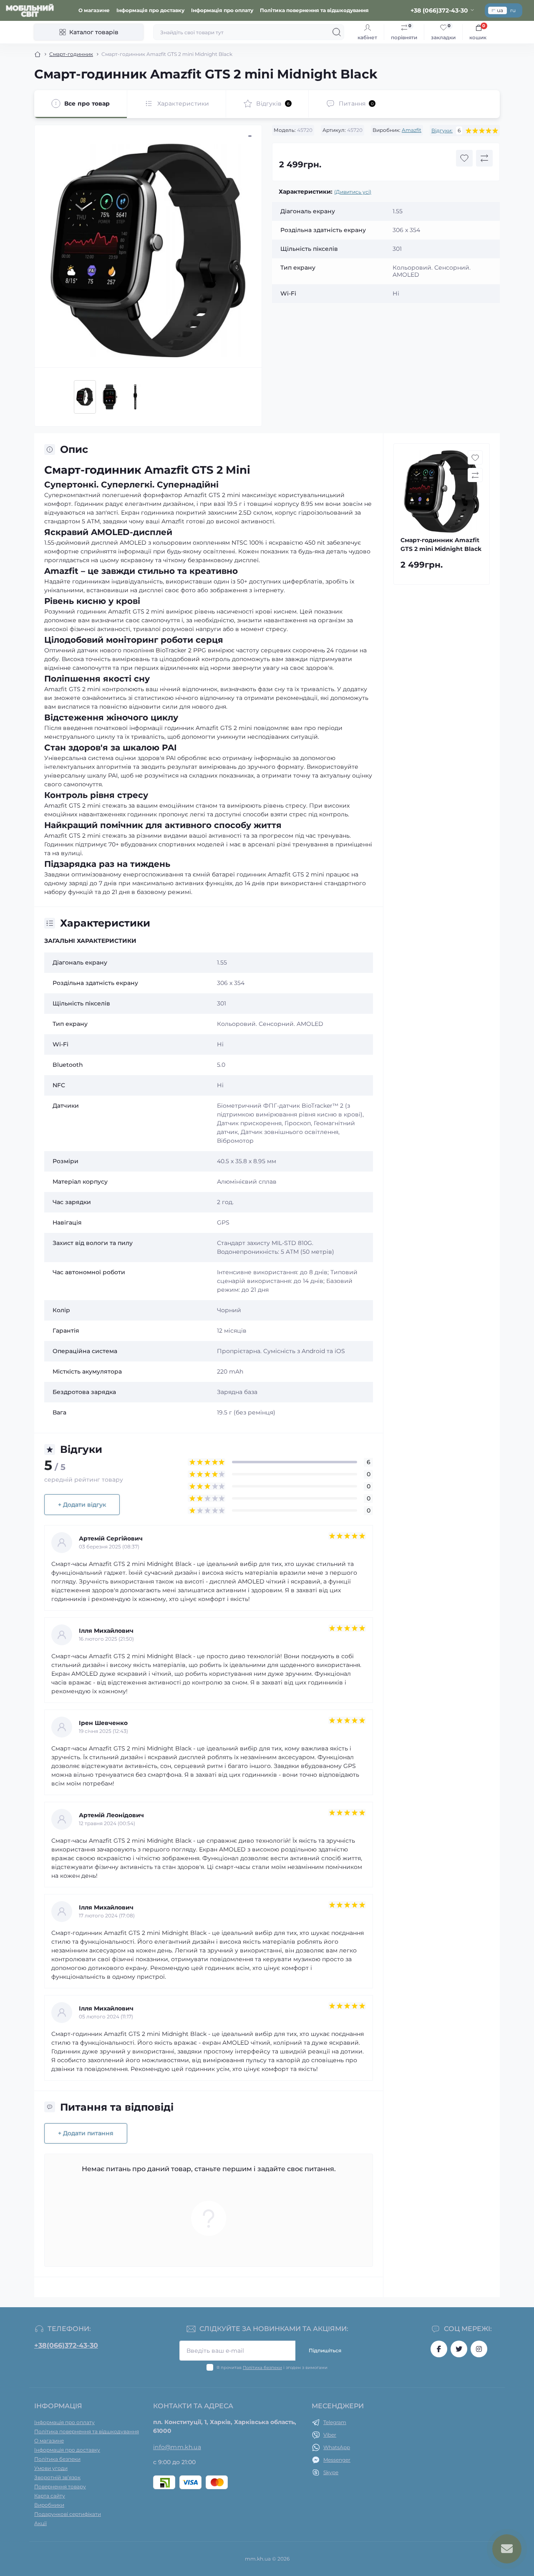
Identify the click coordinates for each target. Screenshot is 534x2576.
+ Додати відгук (82, 1505)
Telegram (335, 2422)
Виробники (49, 2505)
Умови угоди (51, 2468)
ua (500, 10)
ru (513, 10)
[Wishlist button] (464, 158)
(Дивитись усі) (353, 192)
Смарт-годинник (71, 54)
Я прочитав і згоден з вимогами (272, 2368)
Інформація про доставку (150, 10)
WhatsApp (337, 2447)
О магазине (94, 10)
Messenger (337, 2460)
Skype (331, 2472)
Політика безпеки (262, 2368)
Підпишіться (325, 2350)
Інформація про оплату (222, 10)
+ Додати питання (86, 2133)
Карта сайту (50, 2496)
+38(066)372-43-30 (66, 2345)
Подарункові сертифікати (68, 2514)
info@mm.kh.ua (177, 2447)
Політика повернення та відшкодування (314, 10)
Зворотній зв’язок (57, 2477)
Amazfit (412, 130)
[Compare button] (484, 158)
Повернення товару (60, 2486)
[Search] (337, 32)
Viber (330, 2435)
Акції (40, 2523)
